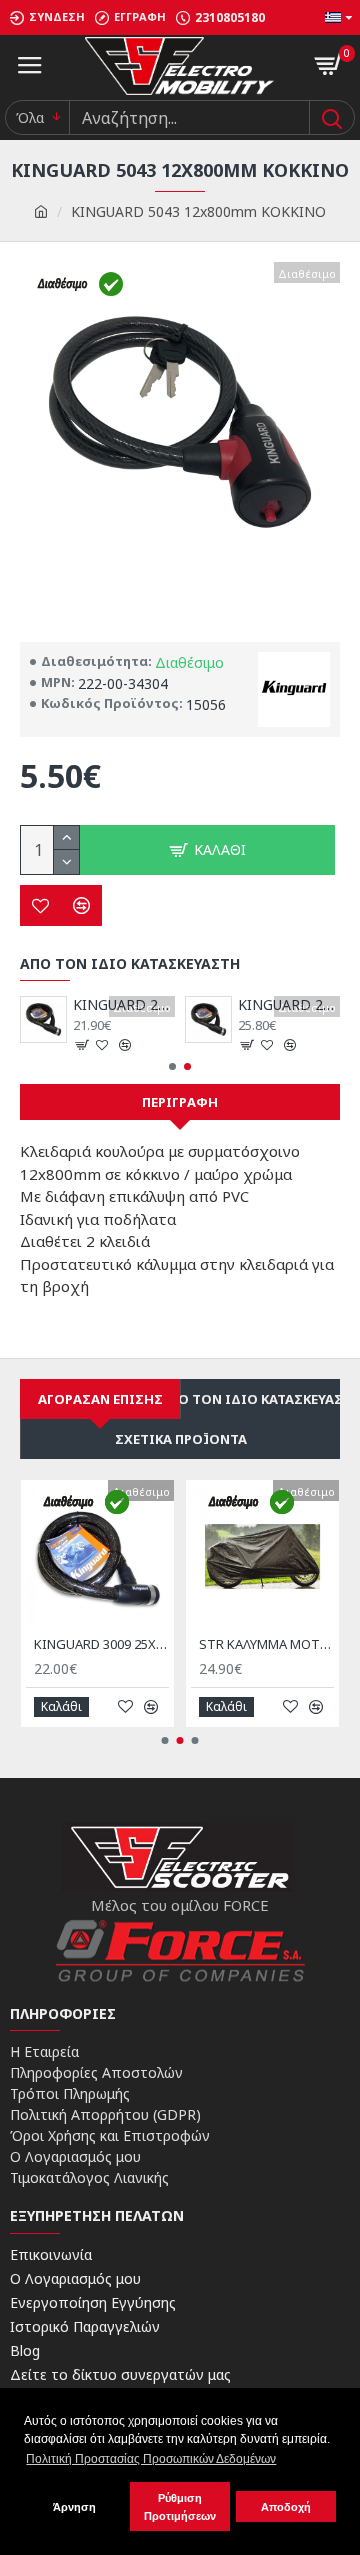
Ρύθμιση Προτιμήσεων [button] (180, 2507)
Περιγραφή (180, 1102)
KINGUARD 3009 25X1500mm (101, 1644)
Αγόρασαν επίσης (100, 1399)
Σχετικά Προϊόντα (181, 1439)
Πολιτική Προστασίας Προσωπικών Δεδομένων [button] (151, 2459)
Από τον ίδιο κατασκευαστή (260, 1399)
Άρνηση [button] (74, 2507)
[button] (172, 1066)
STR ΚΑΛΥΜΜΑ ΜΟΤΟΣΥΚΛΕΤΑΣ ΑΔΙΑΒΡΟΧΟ (266, 1644)
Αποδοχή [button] (286, 2507)
